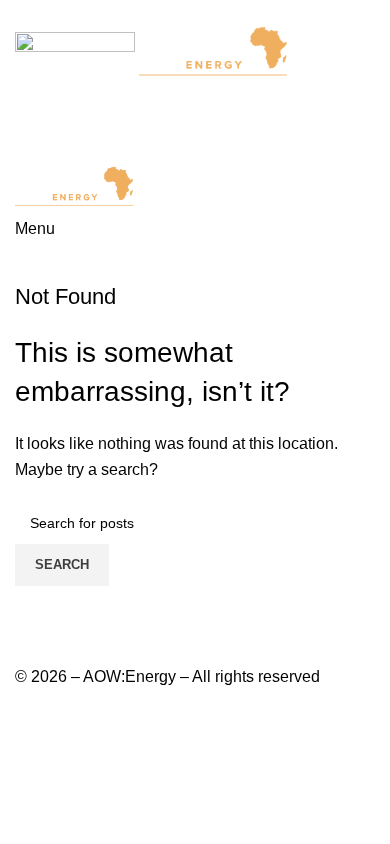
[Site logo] (77, 55)
